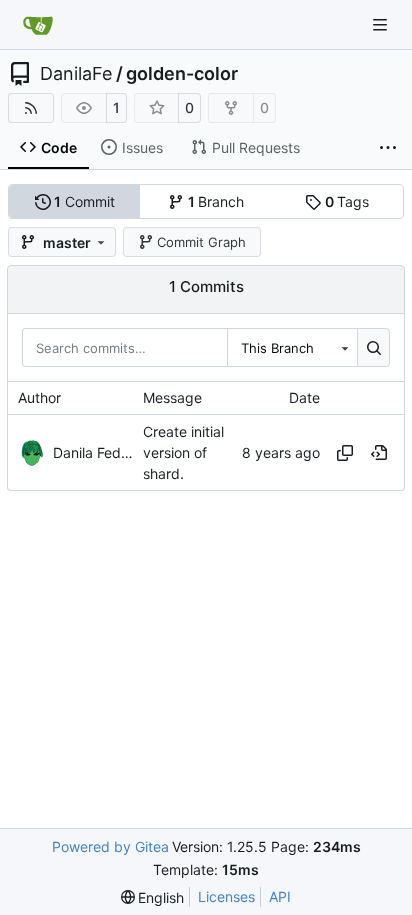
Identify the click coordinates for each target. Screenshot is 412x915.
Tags (347, 201)
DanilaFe (76, 74)
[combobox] (292, 347)
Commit (84, 201)
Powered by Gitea (110, 846)
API (280, 896)
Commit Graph (201, 242)
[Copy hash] (345, 453)
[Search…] (373, 347)
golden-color (182, 74)
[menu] (153, 897)
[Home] (38, 25)
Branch (216, 201)
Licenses (226, 896)
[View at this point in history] (379, 453)
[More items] (388, 148)
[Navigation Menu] (382, 24)
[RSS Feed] (31, 108)
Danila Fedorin (93, 452)
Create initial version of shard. (183, 452)
